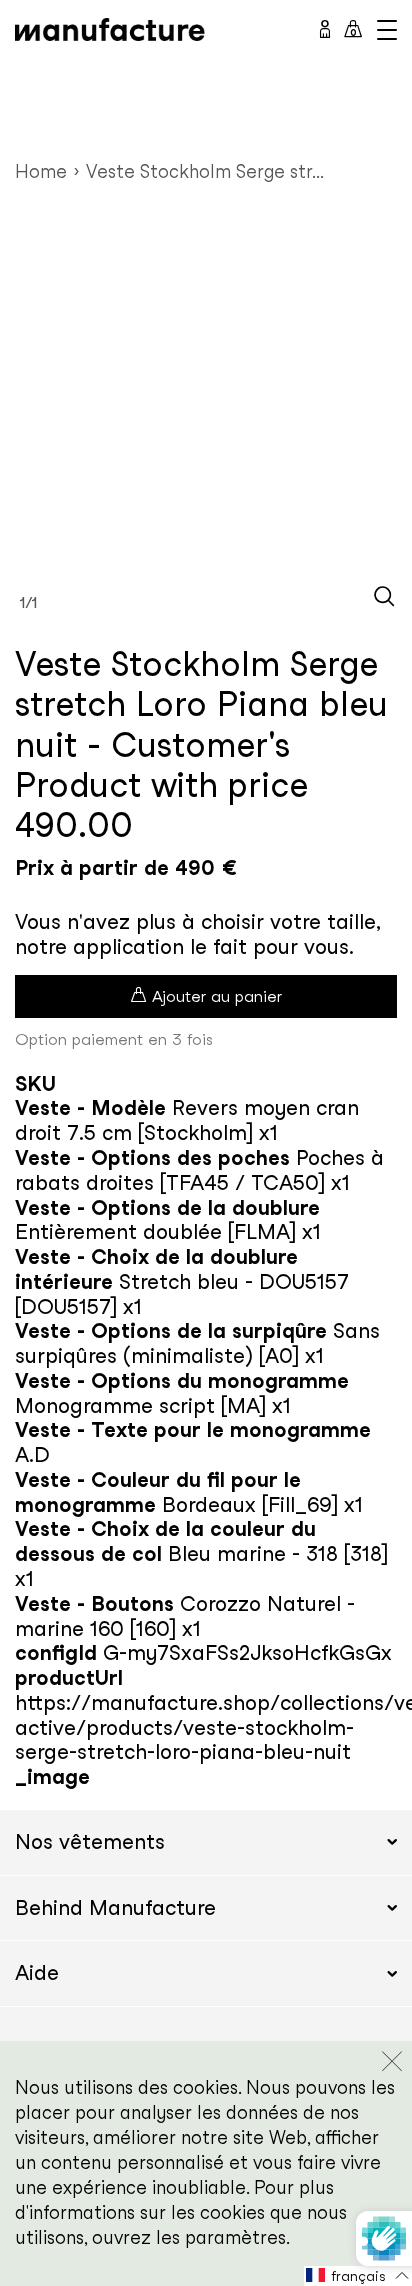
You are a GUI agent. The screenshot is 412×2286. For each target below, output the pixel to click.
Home (41, 171)
